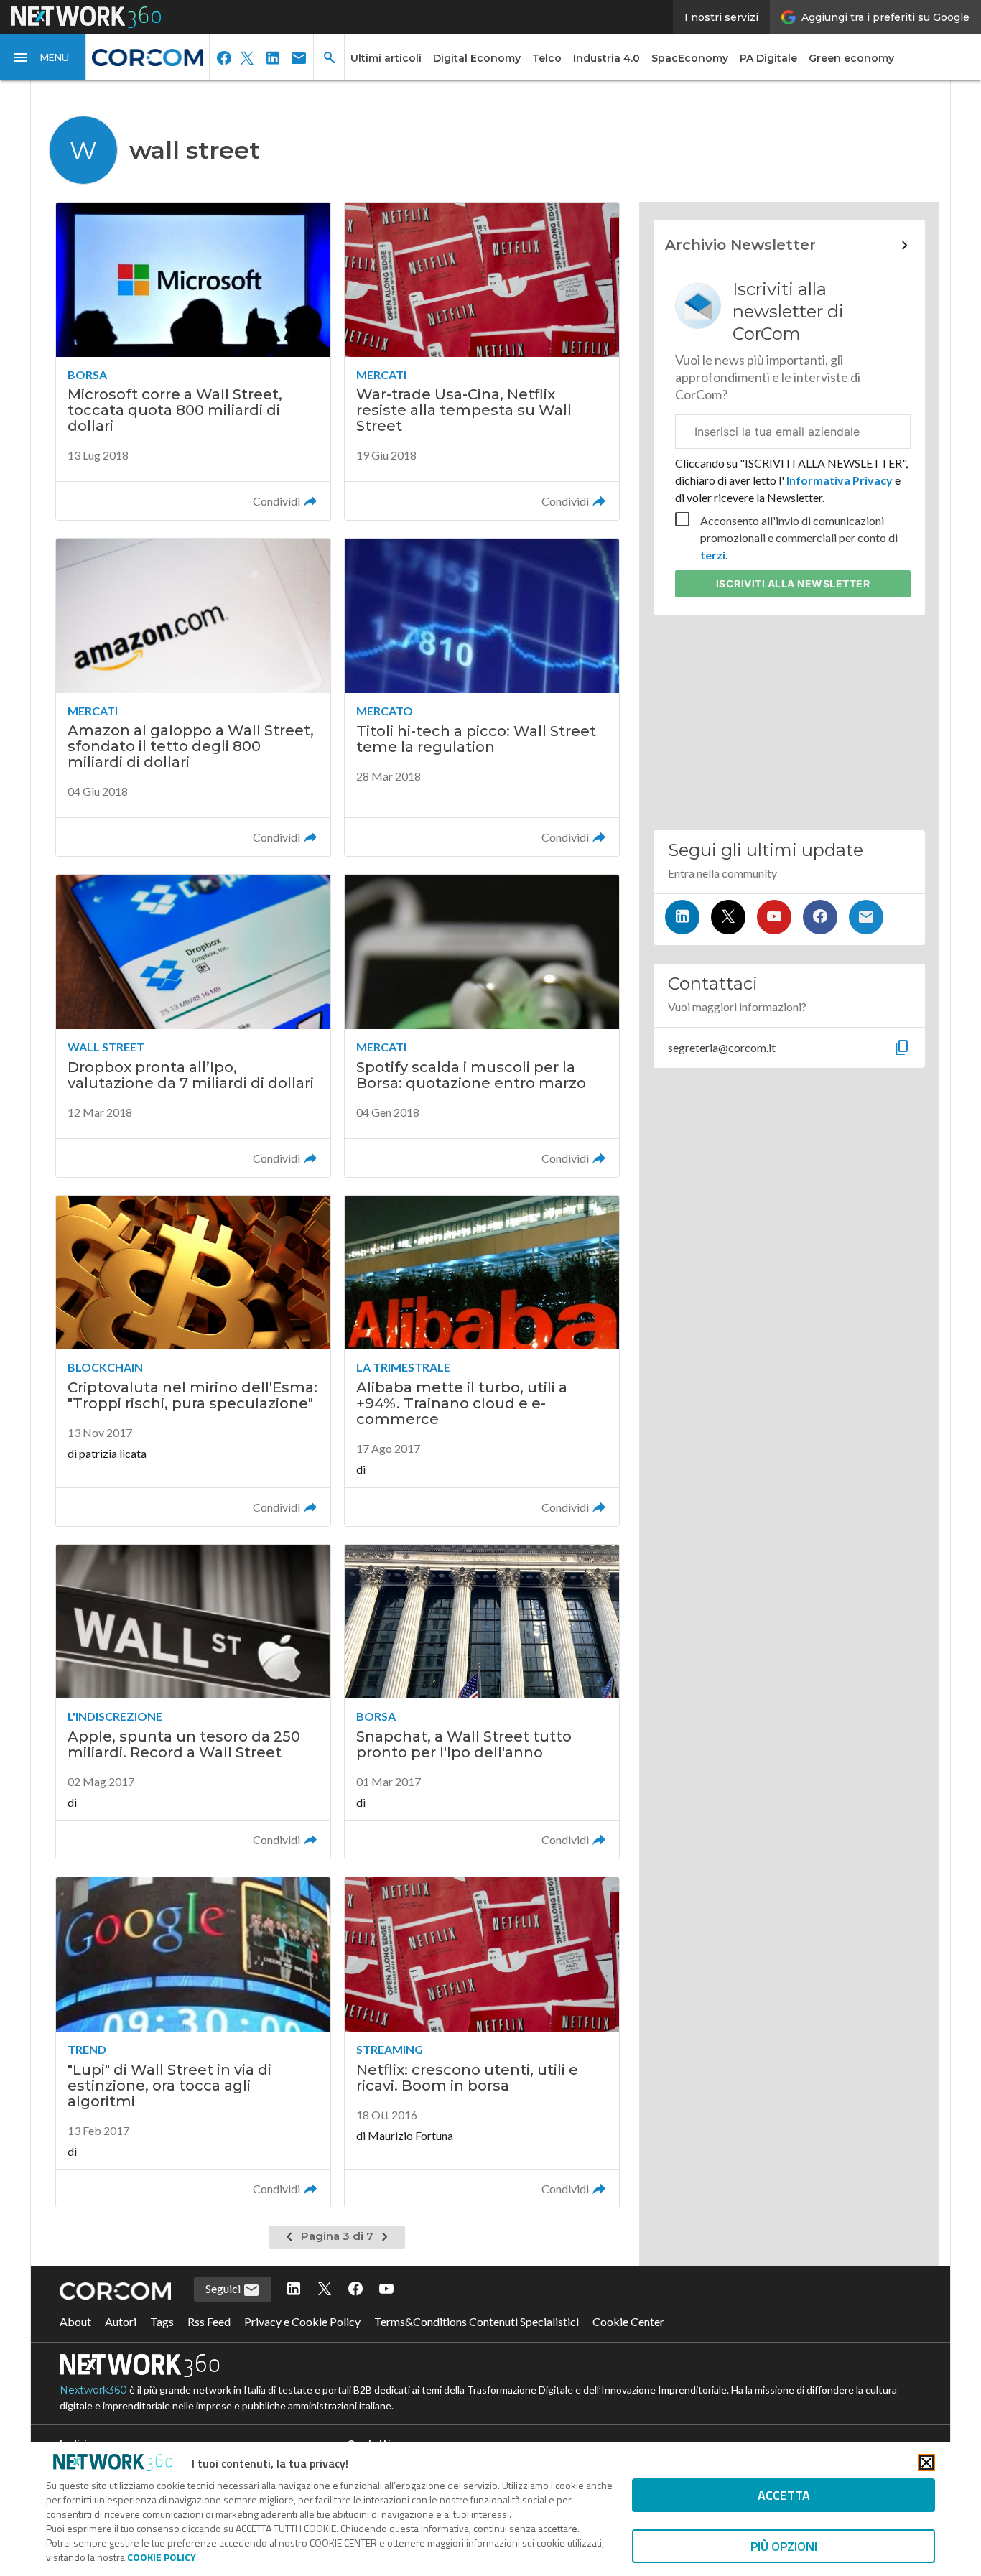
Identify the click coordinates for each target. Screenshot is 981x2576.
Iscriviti (793, 583)
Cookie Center (628, 2321)
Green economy (851, 58)
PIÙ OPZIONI (784, 2546)
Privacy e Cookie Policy (302, 2321)
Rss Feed (209, 2321)
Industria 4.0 (606, 58)
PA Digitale (768, 58)
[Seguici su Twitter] (728, 917)
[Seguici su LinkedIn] (682, 917)
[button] (43, 57)
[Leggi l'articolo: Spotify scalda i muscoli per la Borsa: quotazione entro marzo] (482, 1026)
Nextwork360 (93, 2390)
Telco (547, 58)
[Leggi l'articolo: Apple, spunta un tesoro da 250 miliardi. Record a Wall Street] (193, 1702)
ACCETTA (784, 2495)
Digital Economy (477, 58)
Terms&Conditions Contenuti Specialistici (476, 2321)
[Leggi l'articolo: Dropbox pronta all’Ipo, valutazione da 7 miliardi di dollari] (193, 1026)
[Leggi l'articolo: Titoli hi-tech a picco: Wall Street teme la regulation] (482, 697)
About (75, 2321)
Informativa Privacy (840, 480)
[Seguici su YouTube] (774, 917)
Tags (162, 2321)
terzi (713, 555)
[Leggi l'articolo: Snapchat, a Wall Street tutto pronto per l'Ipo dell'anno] (482, 1702)
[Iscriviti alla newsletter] (866, 917)
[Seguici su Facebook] (820, 917)
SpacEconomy (690, 58)
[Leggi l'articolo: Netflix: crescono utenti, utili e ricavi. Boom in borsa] (482, 2042)
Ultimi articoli (386, 58)
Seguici (224, 2288)
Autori (121, 2321)
